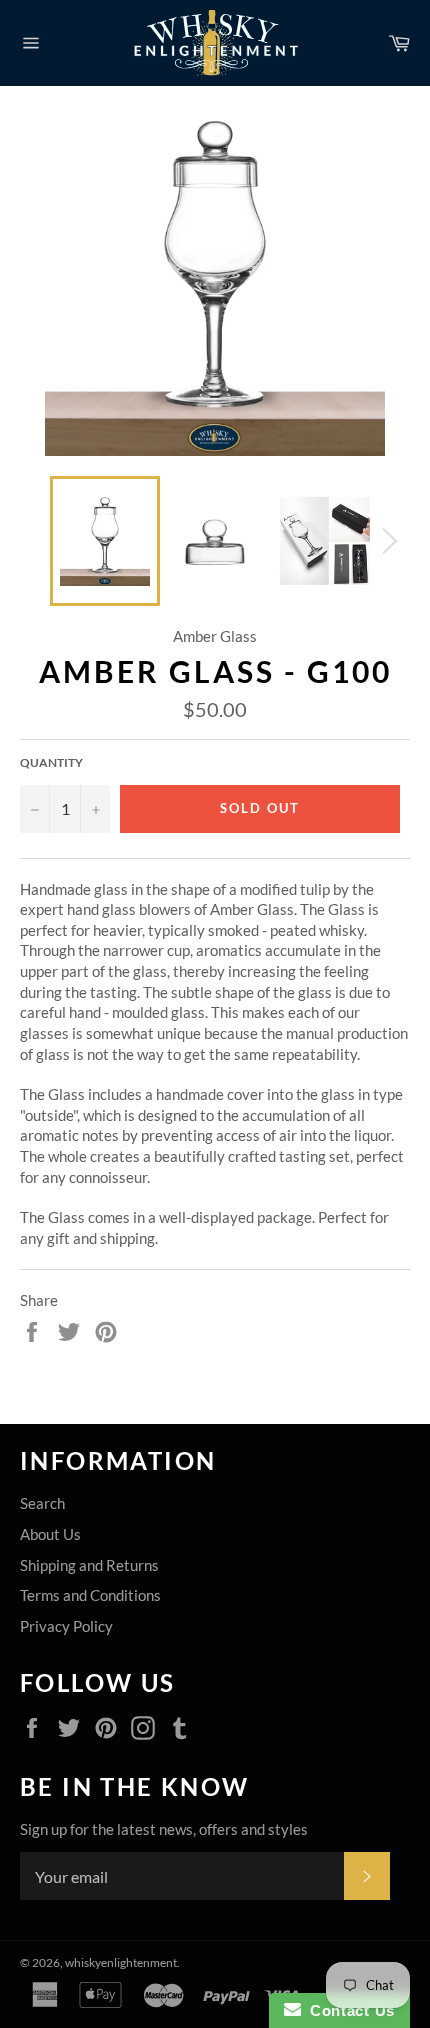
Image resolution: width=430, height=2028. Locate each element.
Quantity (51, 762)
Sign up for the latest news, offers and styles (164, 1829)
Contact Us (348, 2010)
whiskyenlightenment (121, 1962)
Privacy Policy (66, 1626)
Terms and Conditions (90, 1595)
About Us (50, 1534)
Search (42, 1503)
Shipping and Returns (89, 1565)
